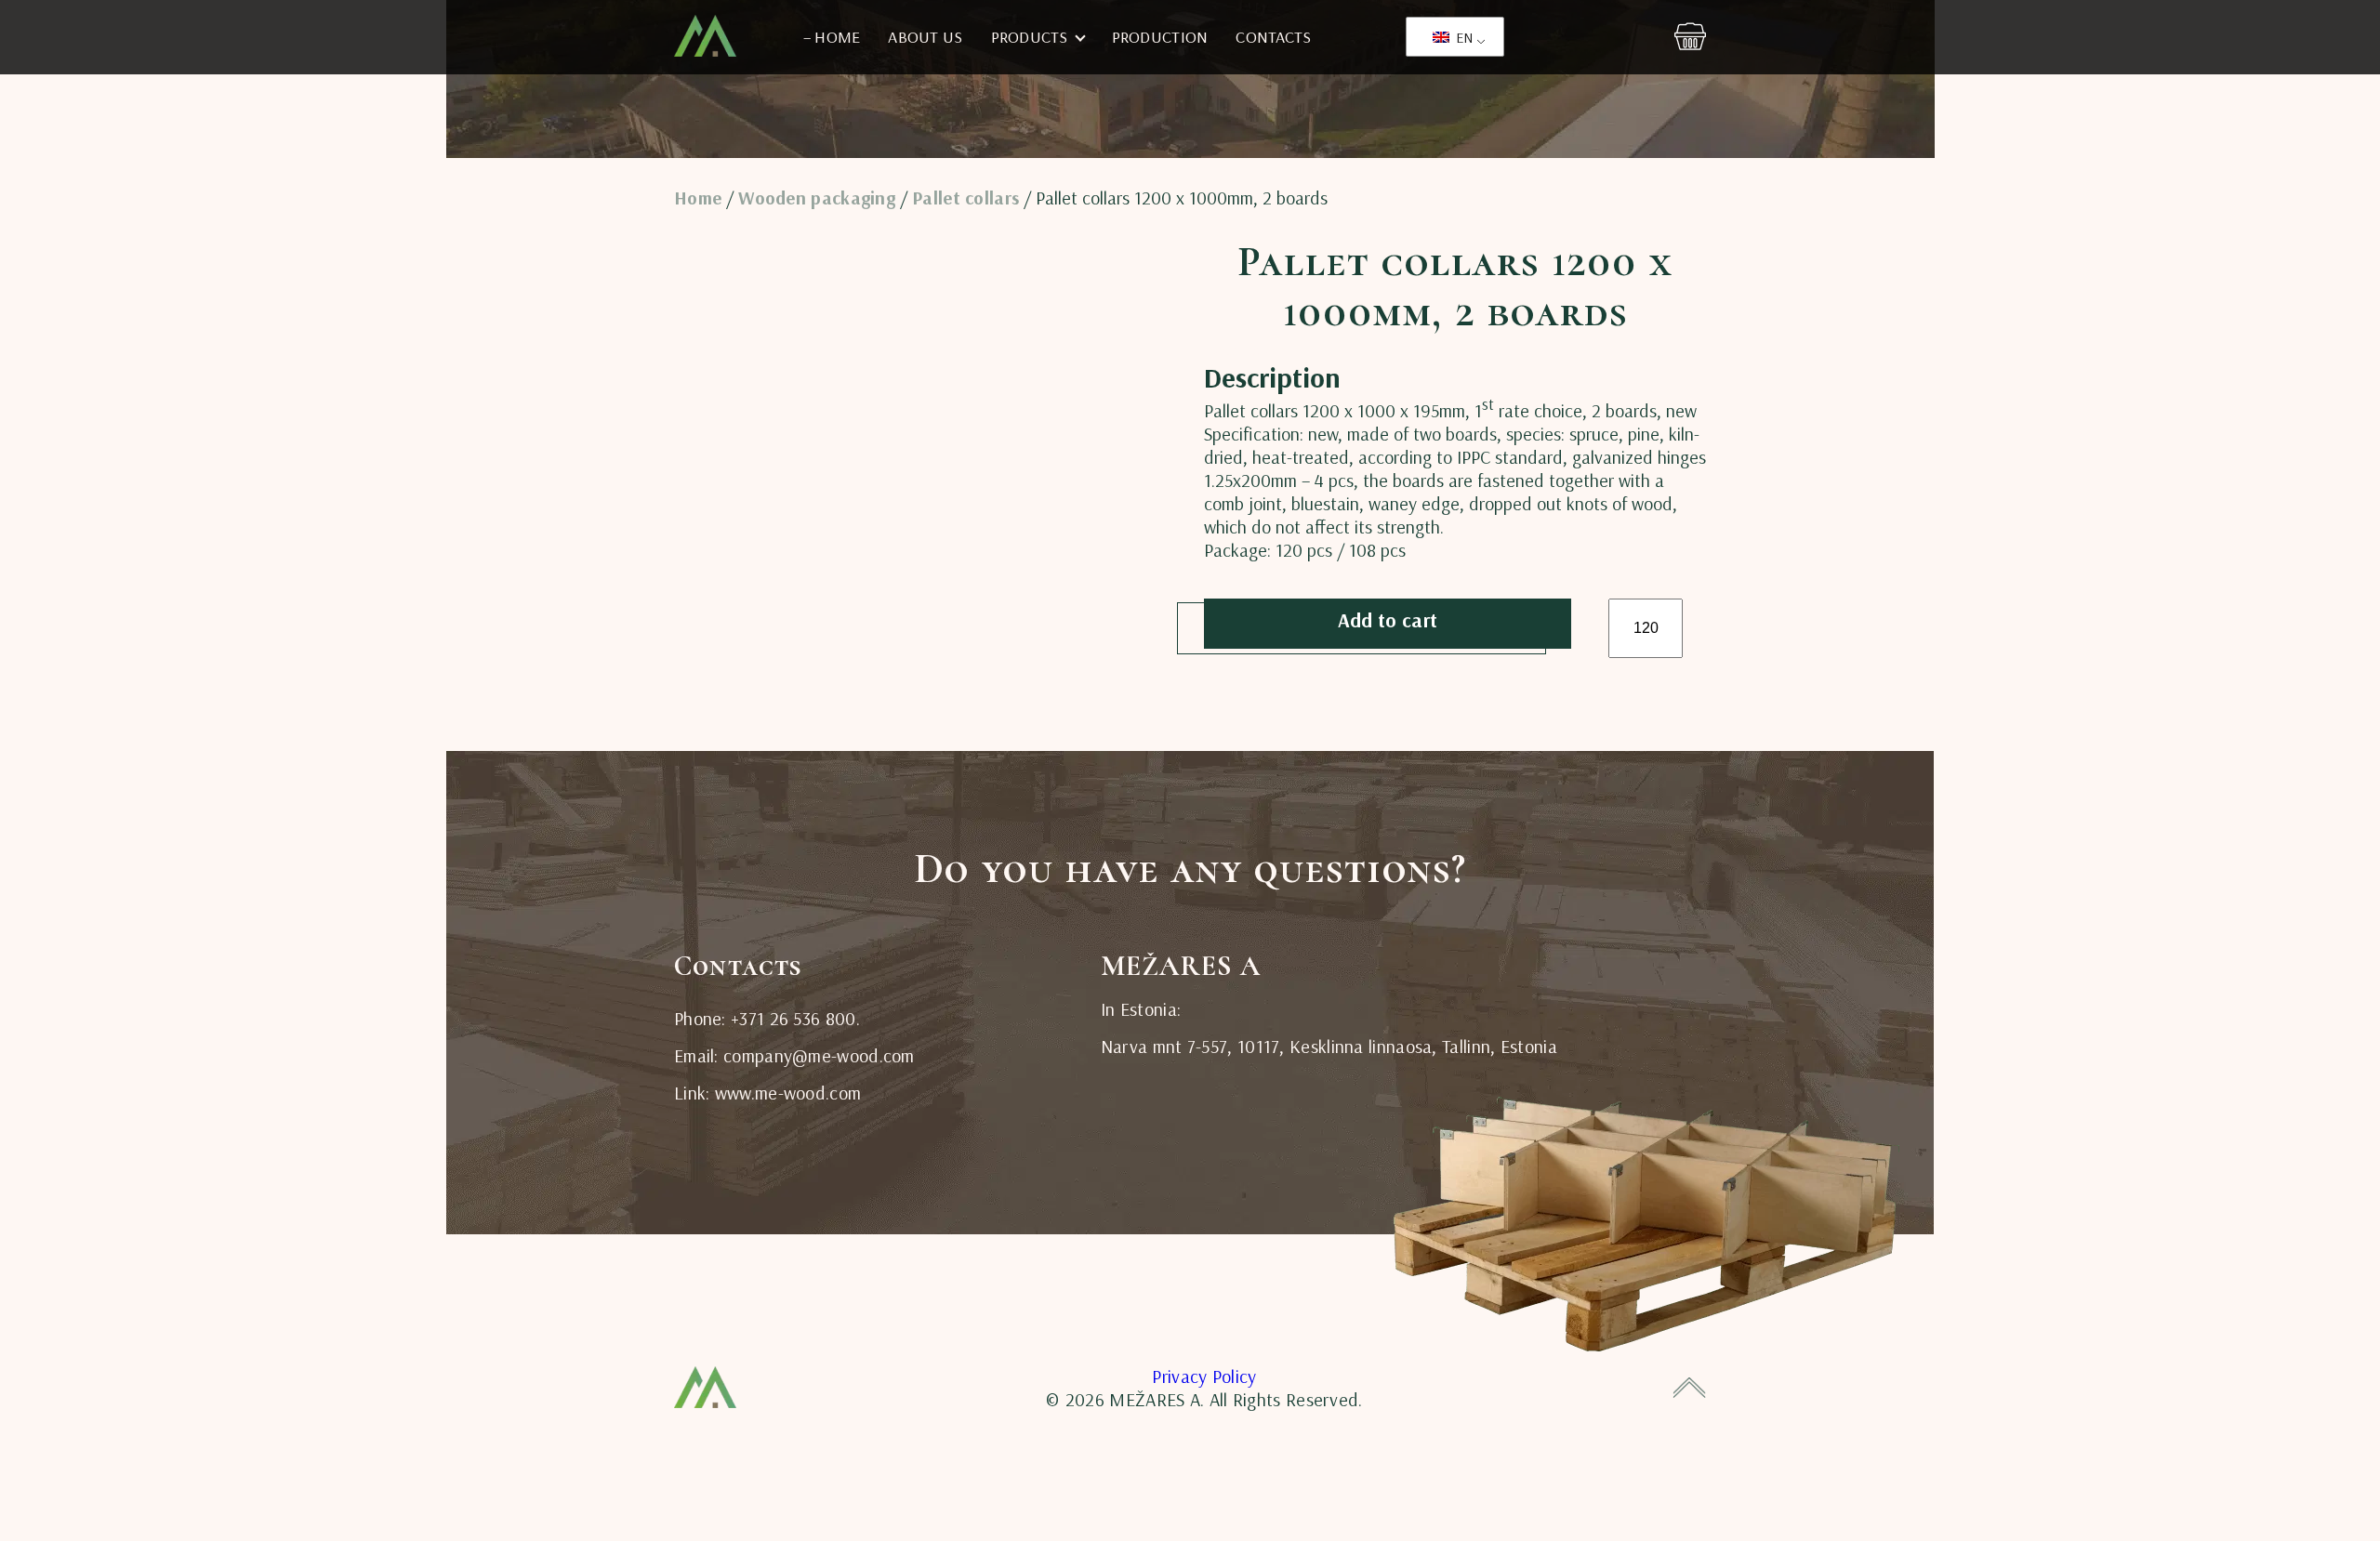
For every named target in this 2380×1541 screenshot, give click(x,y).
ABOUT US (925, 37)
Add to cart (1388, 620)
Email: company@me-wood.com (794, 1055)
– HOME (832, 37)
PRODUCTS (1030, 37)
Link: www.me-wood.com (767, 1093)
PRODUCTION (1160, 37)
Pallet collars (965, 198)
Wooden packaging (817, 198)
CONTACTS (1273, 37)
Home (698, 198)
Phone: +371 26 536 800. (767, 1018)
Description (1244, 350)
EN (1463, 37)
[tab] (1244, 349)
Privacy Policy (1204, 1376)
